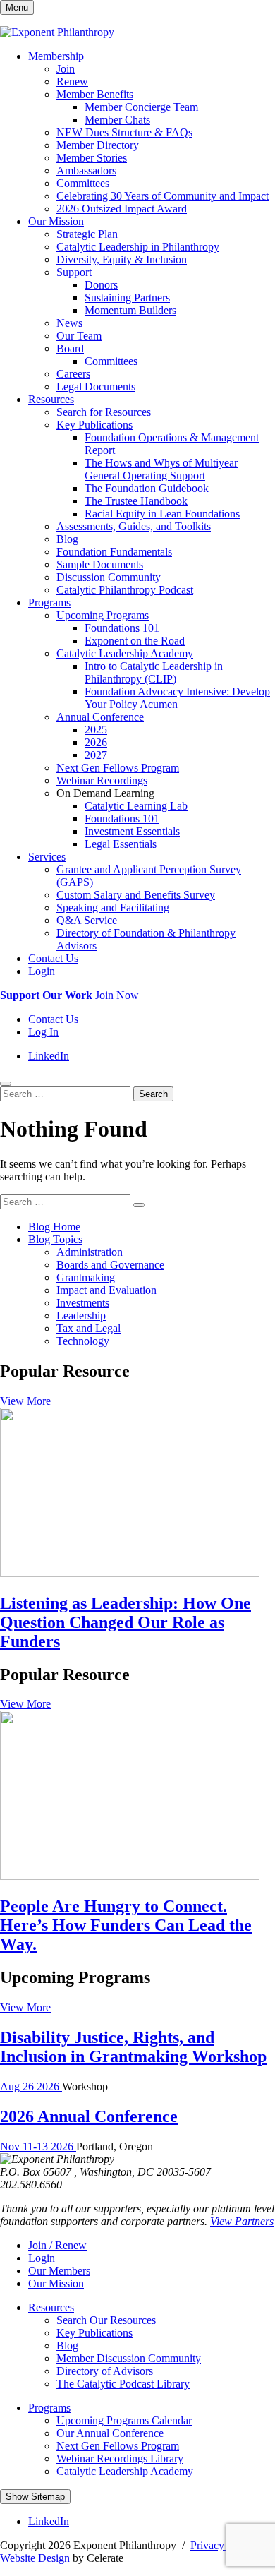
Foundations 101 (122, 628)
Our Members (59, 2271)
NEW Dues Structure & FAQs (124, 132)
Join (66, 69)
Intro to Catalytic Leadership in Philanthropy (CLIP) (154, 672)
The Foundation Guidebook (147, 488)
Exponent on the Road (135, 641)
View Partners (242, 2221)
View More (25, 1401)
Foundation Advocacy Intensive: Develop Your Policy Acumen (177, 698)
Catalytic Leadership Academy (125, 653)
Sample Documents (100, 564)
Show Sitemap (35, 2497)
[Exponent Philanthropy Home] (57, 32)
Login (42, 971)
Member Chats (117, 120)
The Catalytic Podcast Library (123, 2384)
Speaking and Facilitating (113, 907)
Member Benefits (95, 94)
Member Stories (92, 158)
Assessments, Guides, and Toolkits (134, 526)
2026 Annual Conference (89, 2116)
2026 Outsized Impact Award (122, 209)
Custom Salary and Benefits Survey (136, 895)
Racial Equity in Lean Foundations (162, 514)
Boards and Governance (110, 1265)
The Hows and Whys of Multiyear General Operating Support (161, 469)
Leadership (81, 1316)
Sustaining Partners (127, 298)
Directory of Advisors (105, 2371)
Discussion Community (109, 577)
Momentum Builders (130, 310)
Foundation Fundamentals (114, 552)
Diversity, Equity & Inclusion (122, 259)
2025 (96, 730)
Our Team (79, 336)
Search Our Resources (106, 2320)
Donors (101, 285)
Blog (67, 539)
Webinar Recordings (102, 780)
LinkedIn (49, 1056)
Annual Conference (100, 717)
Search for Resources (104, 412)
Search (153, 1094)
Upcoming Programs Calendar (124, 2420)
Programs (49, 603)
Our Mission (56, 221)
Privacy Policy (223, 2545)
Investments (83, 1303)
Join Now (117, 995)
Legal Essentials (121, 844)
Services (47, 857)
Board (70, 348)
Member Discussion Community (129, 2358)
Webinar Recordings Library (120, 2458)
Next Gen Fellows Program (118, 768)
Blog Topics (55, 1239)
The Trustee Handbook (136, 501)
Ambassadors (86, 170)
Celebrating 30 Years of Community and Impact (163, 196)
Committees (83, 183)
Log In (43, 1032)
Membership (56, 56)
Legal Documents (96, 387)
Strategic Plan (87, 234)
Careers (73, 374)
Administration (90, 1252)
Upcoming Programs (103, 615)
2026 (96, 742)
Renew (72, 82)
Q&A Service (87, 920)
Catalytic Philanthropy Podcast (125, 590)
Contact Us (53, 958)
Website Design (35, 2558)
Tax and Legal (88, 1328)
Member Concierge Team (141, 107)
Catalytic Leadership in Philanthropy (138, 247)
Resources (51, 399)
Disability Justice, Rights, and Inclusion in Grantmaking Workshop (133, 2047)
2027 (96, 755)
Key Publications (94, 425)
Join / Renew (57, 2245)
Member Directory (98, 145)
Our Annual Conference (110, 2433)
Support (74, 272)
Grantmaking (86, 1277)
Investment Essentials (132, 831)
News (69, 323)
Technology (83, 1341)
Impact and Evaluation (106, 1290)
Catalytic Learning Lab (136, 806)
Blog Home (54, 1227)
